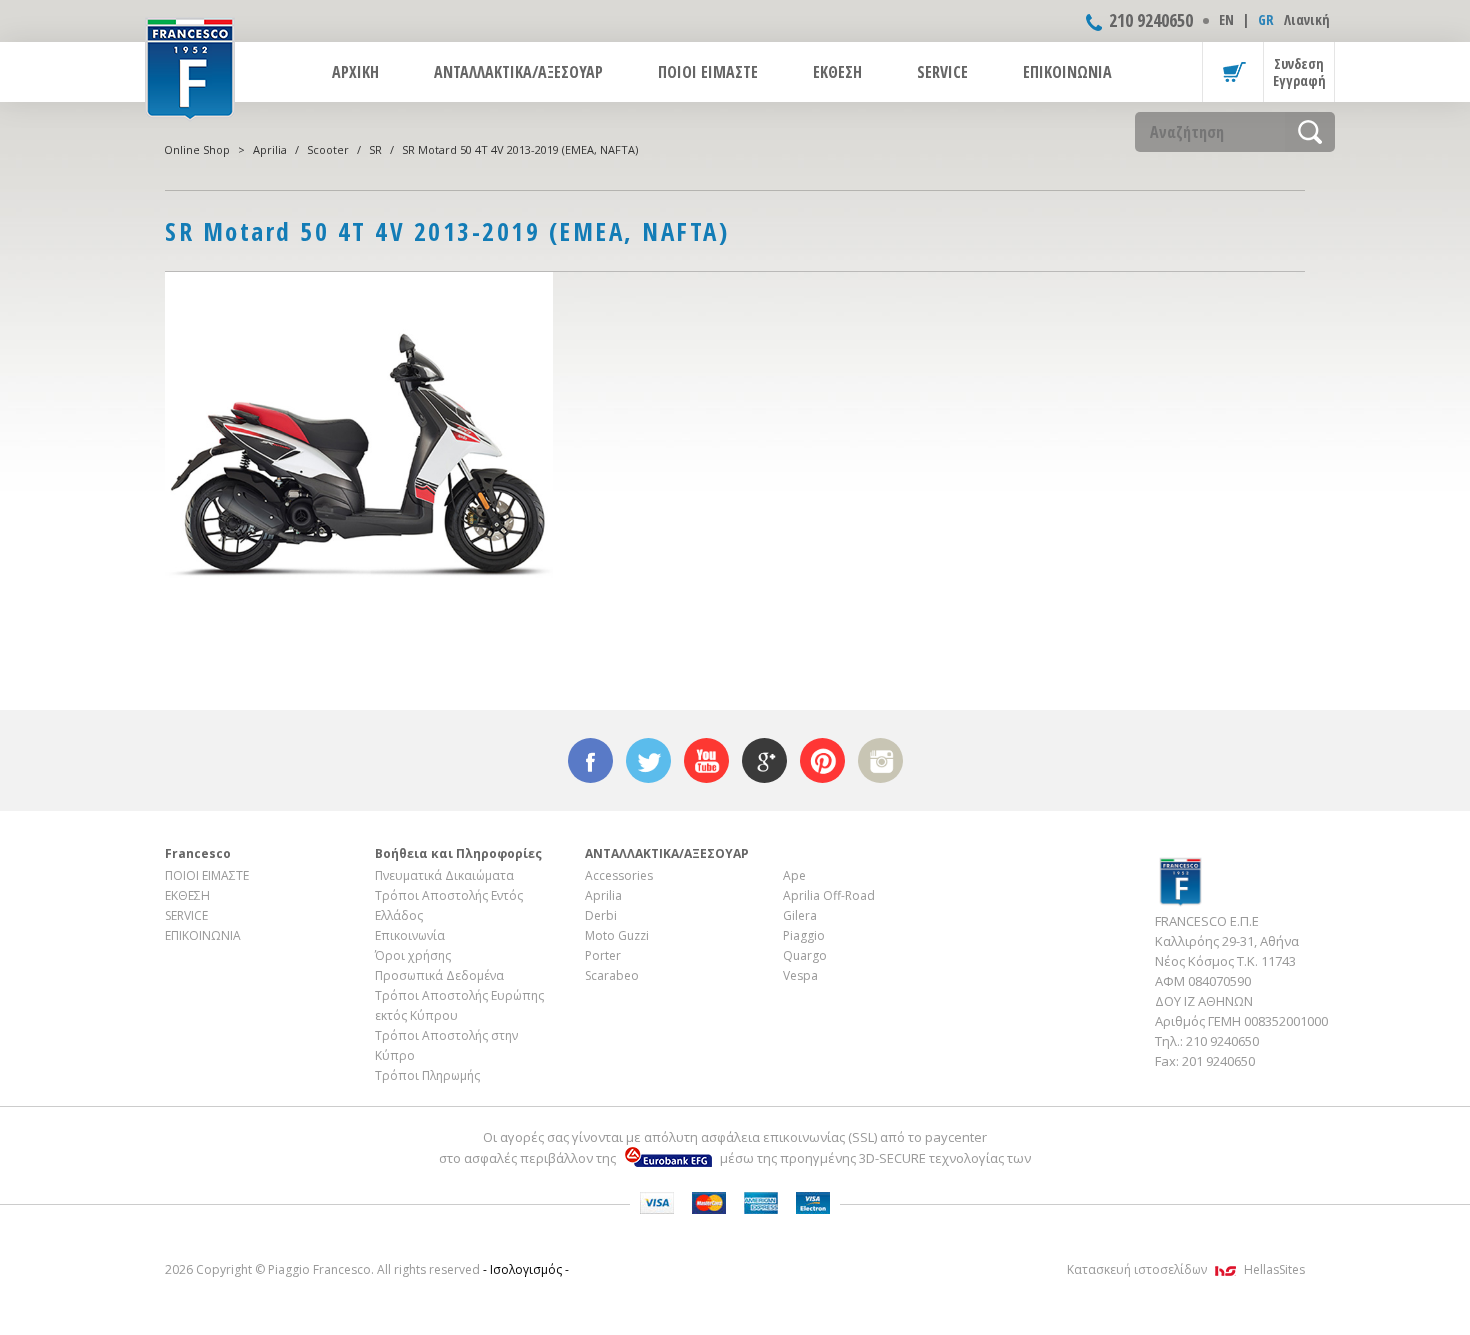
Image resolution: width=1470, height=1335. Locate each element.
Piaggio (804, 935)
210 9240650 (1151, 20)
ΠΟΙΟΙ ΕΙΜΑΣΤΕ (708, 72)
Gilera (800, 915)
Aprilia (270, 149)
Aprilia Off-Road (829, 895)
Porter (603, 955)
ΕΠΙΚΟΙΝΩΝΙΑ (1067, 72)
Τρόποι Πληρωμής (427, 1075)
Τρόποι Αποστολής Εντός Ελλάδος (449, 905)
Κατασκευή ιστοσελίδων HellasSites (1186, 1269)
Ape (794, 875)
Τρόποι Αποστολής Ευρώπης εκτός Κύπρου (459, 1005)
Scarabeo (612, 975)
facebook (590, 760)
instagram (880, 760)
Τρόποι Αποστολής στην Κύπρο (446, 1045)
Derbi (601, 915)
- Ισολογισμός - (526, 1269)
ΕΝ (1226, 19)
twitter (648, 760)
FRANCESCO (190, 67)
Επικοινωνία (410, 935)
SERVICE (942, 72)
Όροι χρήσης (413, 955)
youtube (706, 760)
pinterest (822, 760)
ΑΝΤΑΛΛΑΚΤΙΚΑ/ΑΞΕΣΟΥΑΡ (518, 72)
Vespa (800, 975)
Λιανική (1307, 19)
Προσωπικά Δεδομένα (439, 975)
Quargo (805, 955)
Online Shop (197, 149)
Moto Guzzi (617, 935)
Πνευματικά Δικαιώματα (444, 875)
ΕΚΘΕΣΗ (837, 72)
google (764, 760)
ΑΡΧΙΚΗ (355, 72)
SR (375, 149)
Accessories (619, 875)
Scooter (328, 149)
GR (1266, 19)
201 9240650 (1218, 1061)
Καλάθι (1233, 72)
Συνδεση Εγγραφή (1299, 72)
